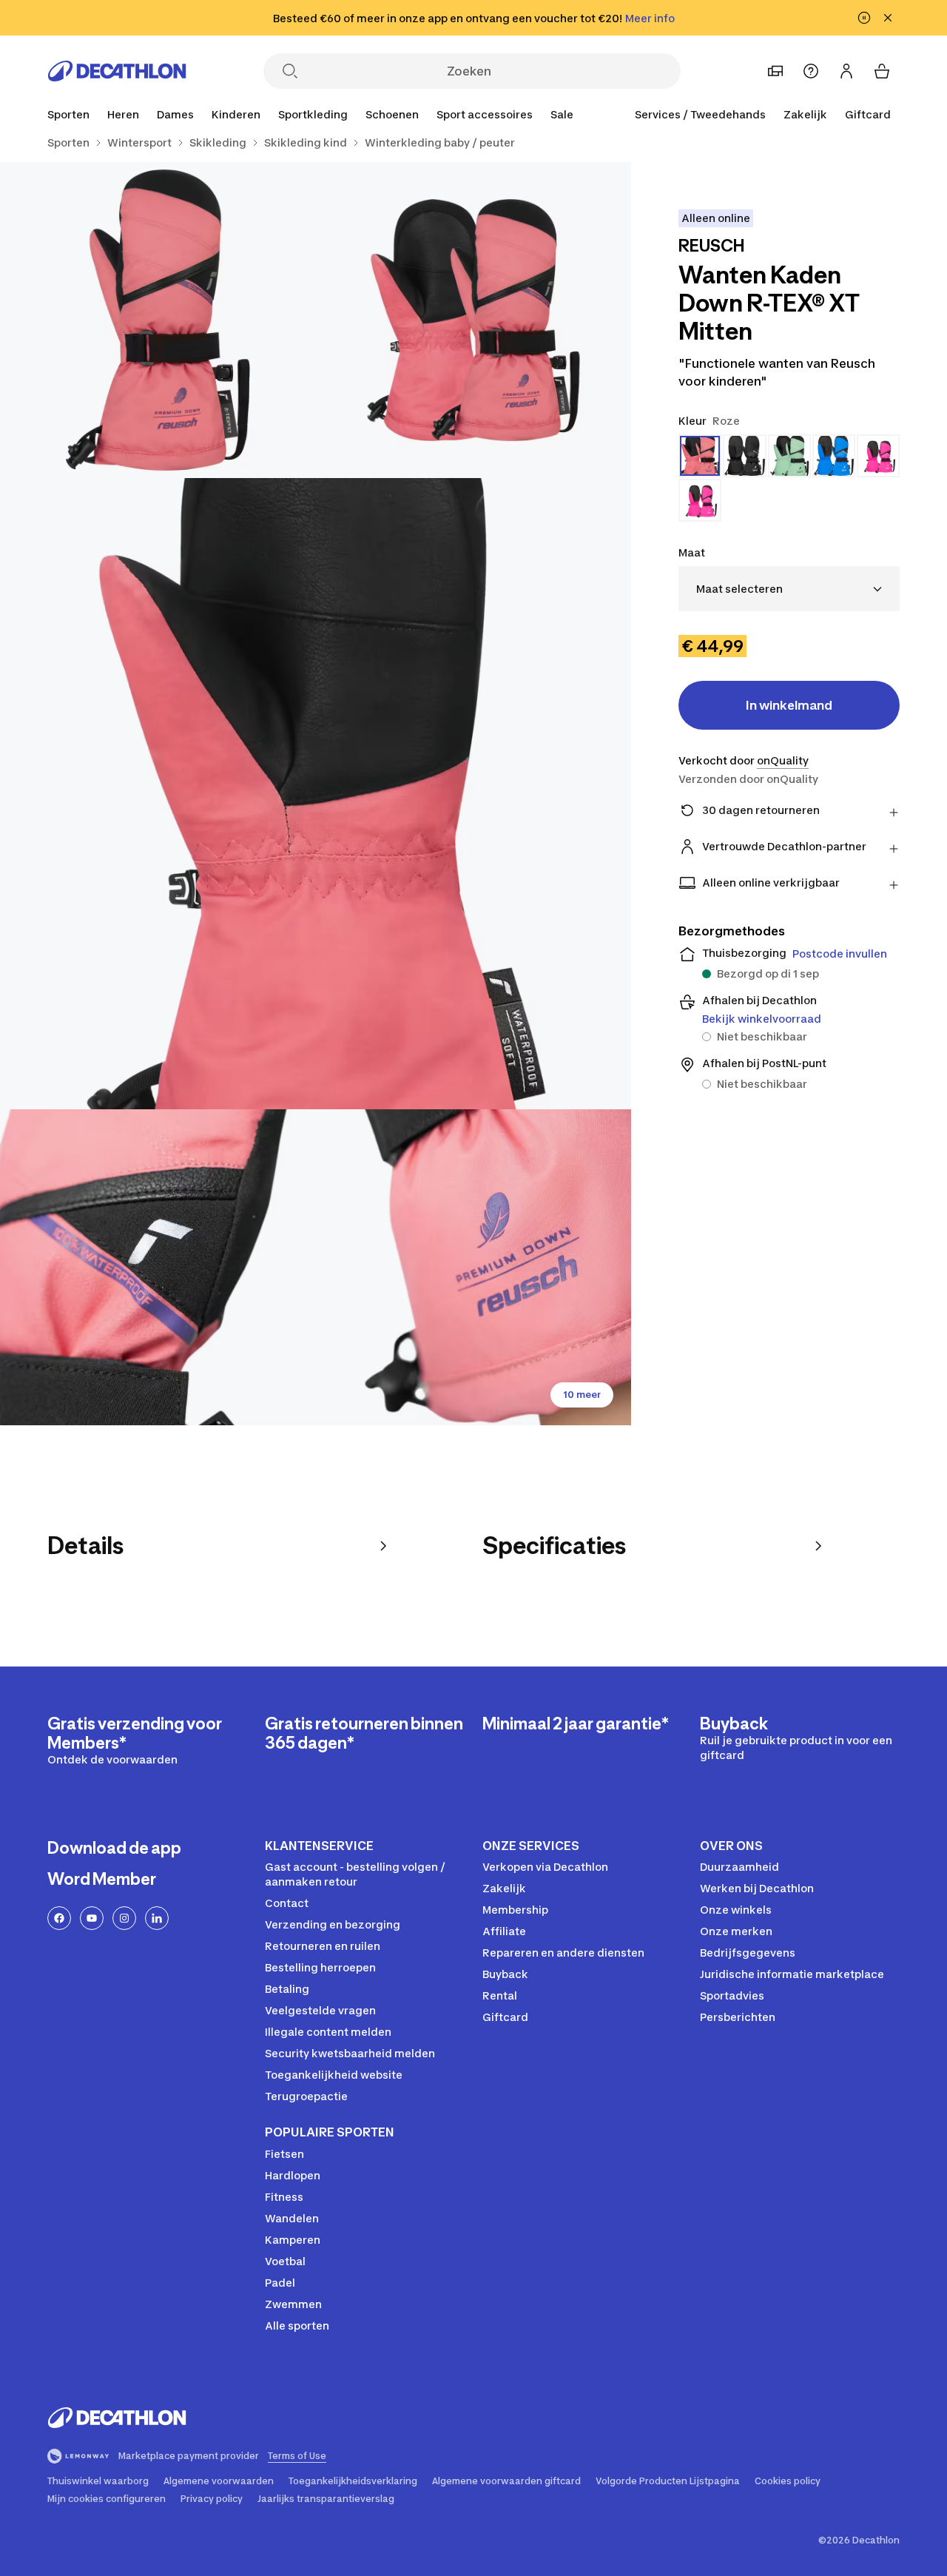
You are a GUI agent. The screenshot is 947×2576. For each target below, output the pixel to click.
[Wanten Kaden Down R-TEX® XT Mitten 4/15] (158, 1267)
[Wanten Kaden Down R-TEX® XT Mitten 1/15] (474, 320)
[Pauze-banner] (864, 18)
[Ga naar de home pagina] (117, 71)
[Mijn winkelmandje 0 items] (882, 71)
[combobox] (789, 589)
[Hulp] (811, 71)
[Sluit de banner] (888, 18)
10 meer (582, 1395)
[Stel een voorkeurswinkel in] (775, 71)
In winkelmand (789, 705)
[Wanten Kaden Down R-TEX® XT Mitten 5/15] (474, 1267)
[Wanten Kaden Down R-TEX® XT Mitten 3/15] (316, 794)
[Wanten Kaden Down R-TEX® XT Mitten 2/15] (158, 320)
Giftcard (868, 114)
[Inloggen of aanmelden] (846, 71)
